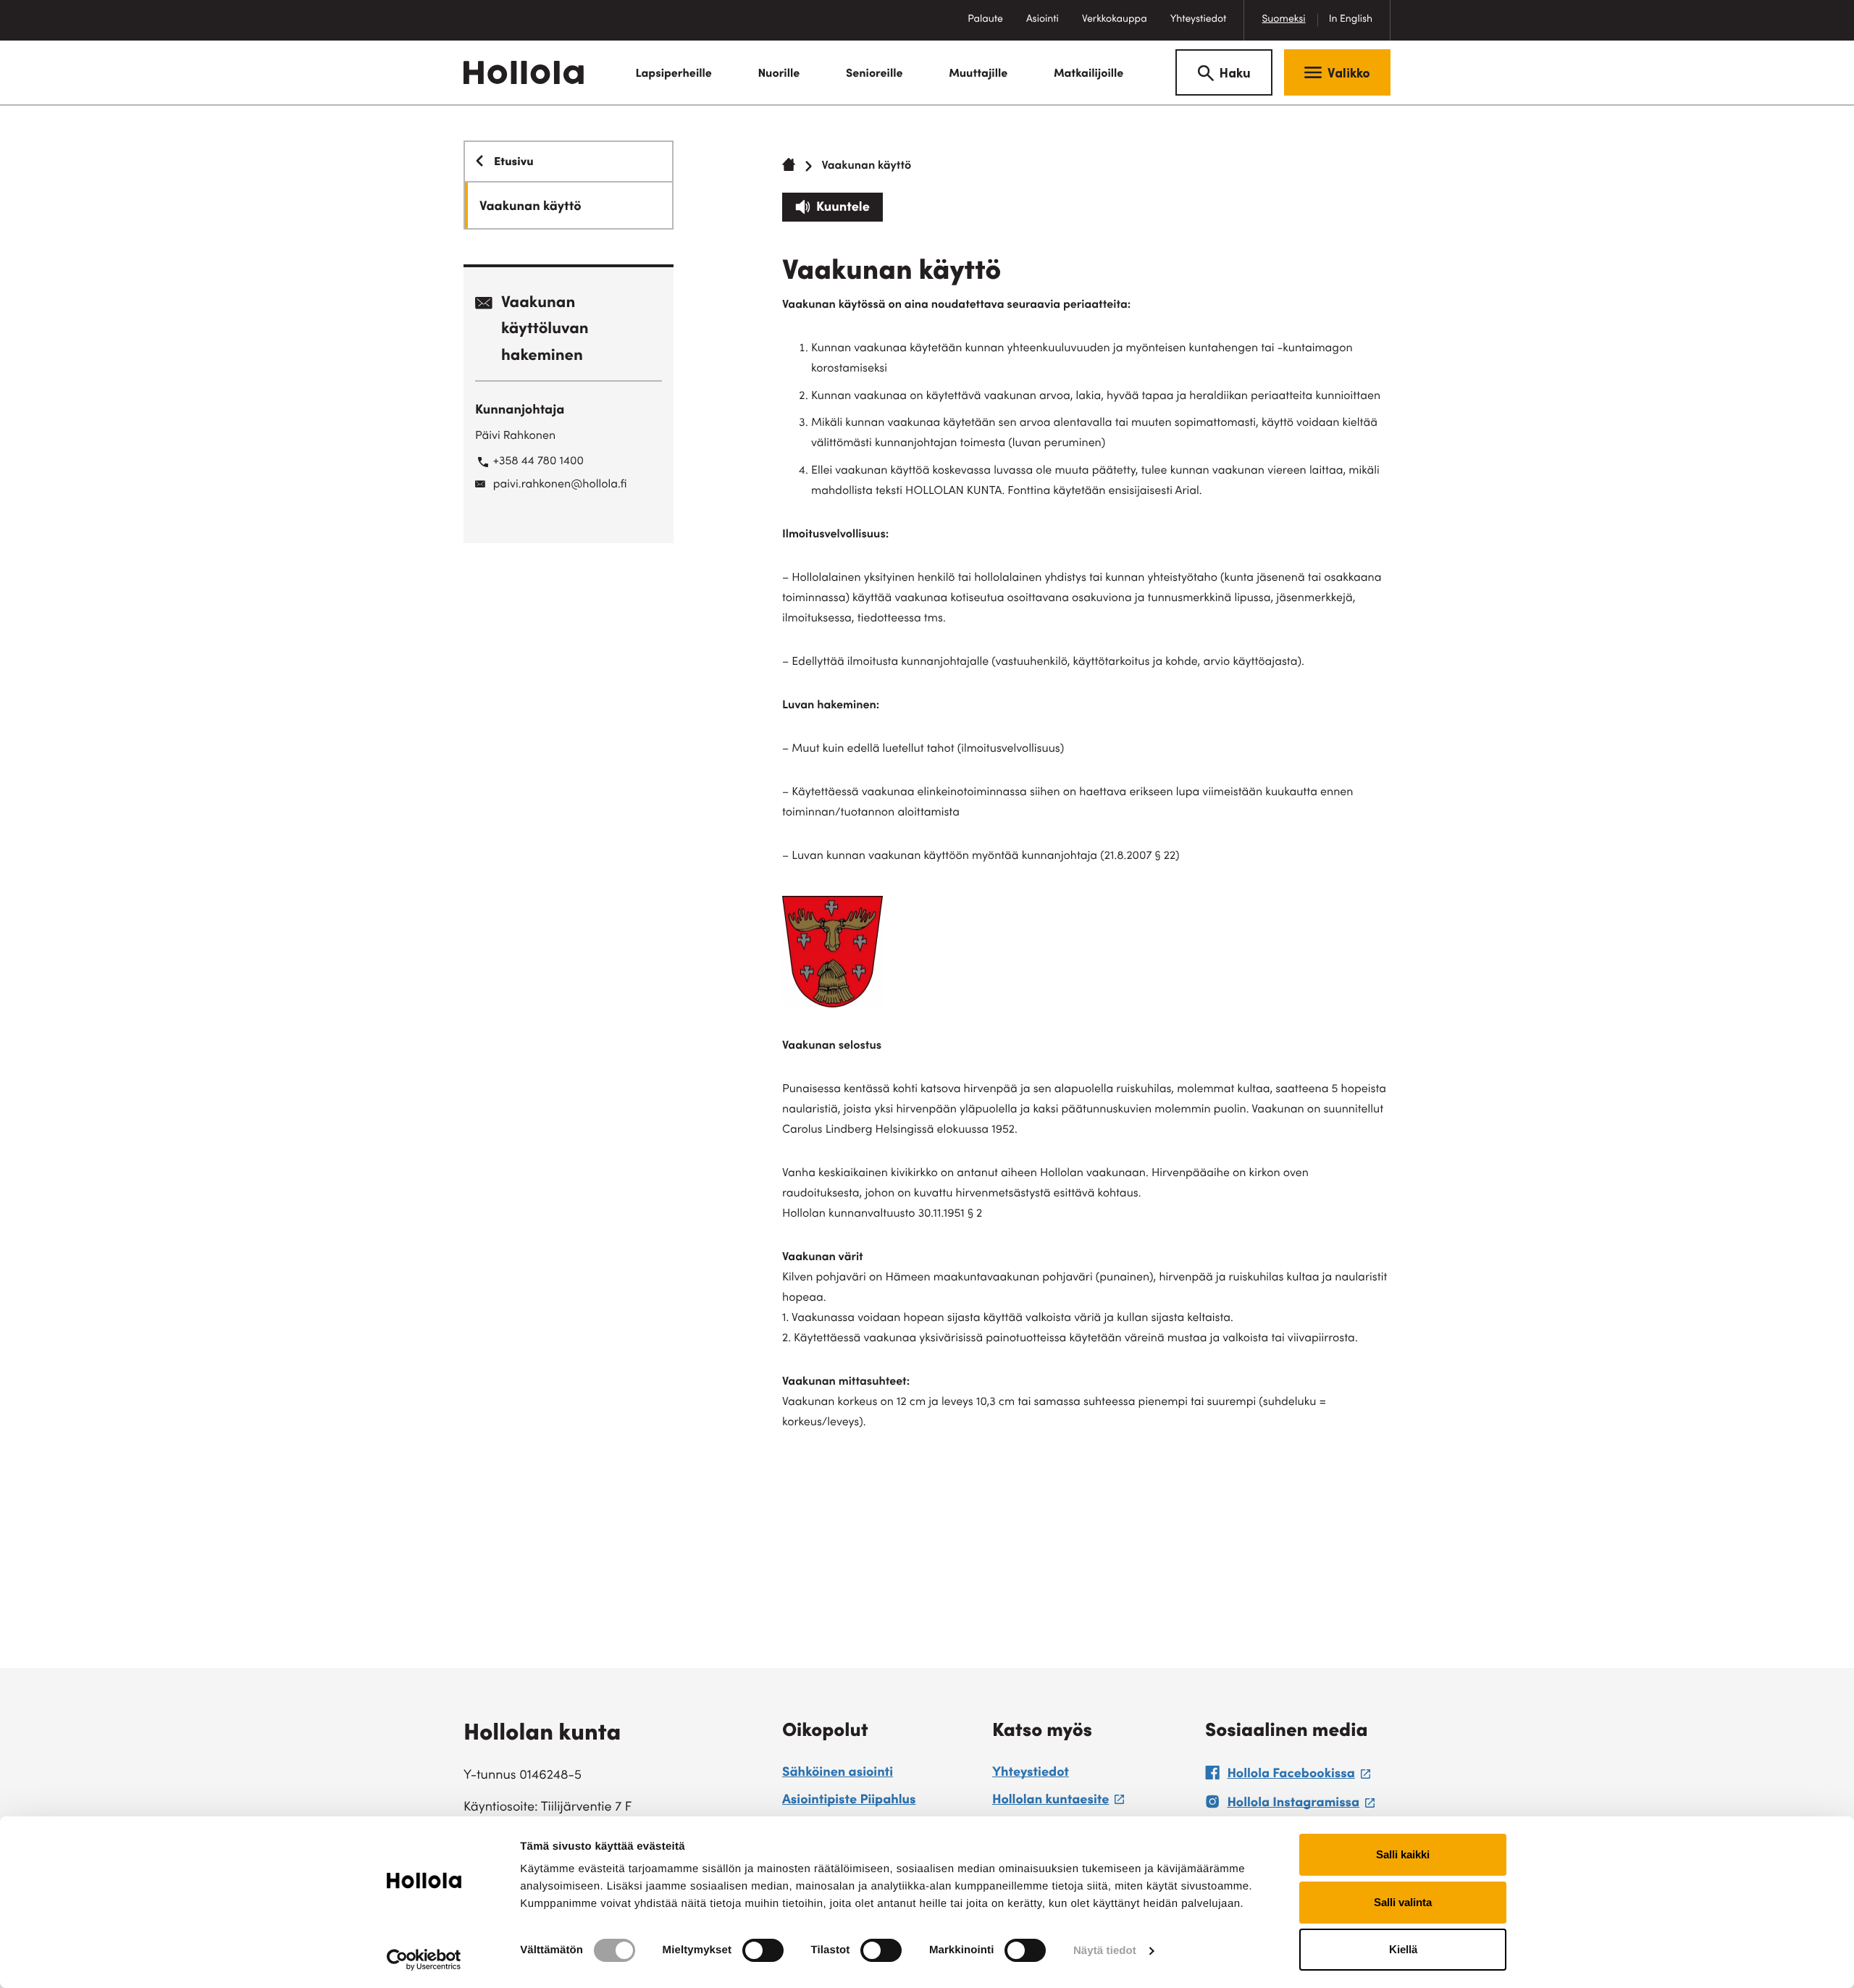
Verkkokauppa (1120, 27)
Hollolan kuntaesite (1058, 1803)
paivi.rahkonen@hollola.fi (560, 485)
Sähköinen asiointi (838, 1774)
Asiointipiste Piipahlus (849, 1801)
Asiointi (1043, 20)
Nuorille (779, 75)
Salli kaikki (1403, 1854)
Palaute (991, 27)
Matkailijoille (1089, 75)
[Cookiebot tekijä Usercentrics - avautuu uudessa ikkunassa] (424, 1960)
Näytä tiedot (1105, 1951)
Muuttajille (978, 75)
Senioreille (874, 75)
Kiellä (1403, 1949)
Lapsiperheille (673, 75)
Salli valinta (1403, 1902)
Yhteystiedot (1199, 20)
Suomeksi (1283, 20)
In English (1351, 20)
